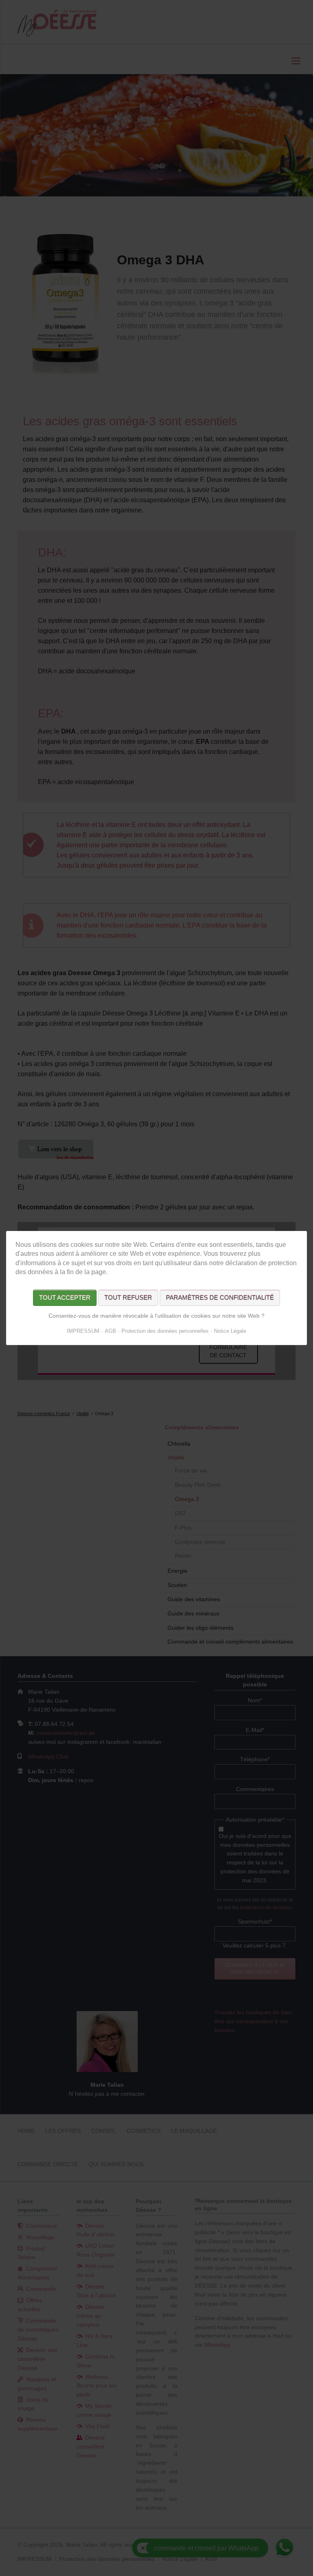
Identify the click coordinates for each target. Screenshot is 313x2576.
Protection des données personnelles (165, 1331)
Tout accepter (65, 1298)
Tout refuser (128, 1298)
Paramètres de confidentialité (220, 1298)
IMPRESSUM (83, 1331)
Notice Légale (230, 1331)
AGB (110, 1331)
